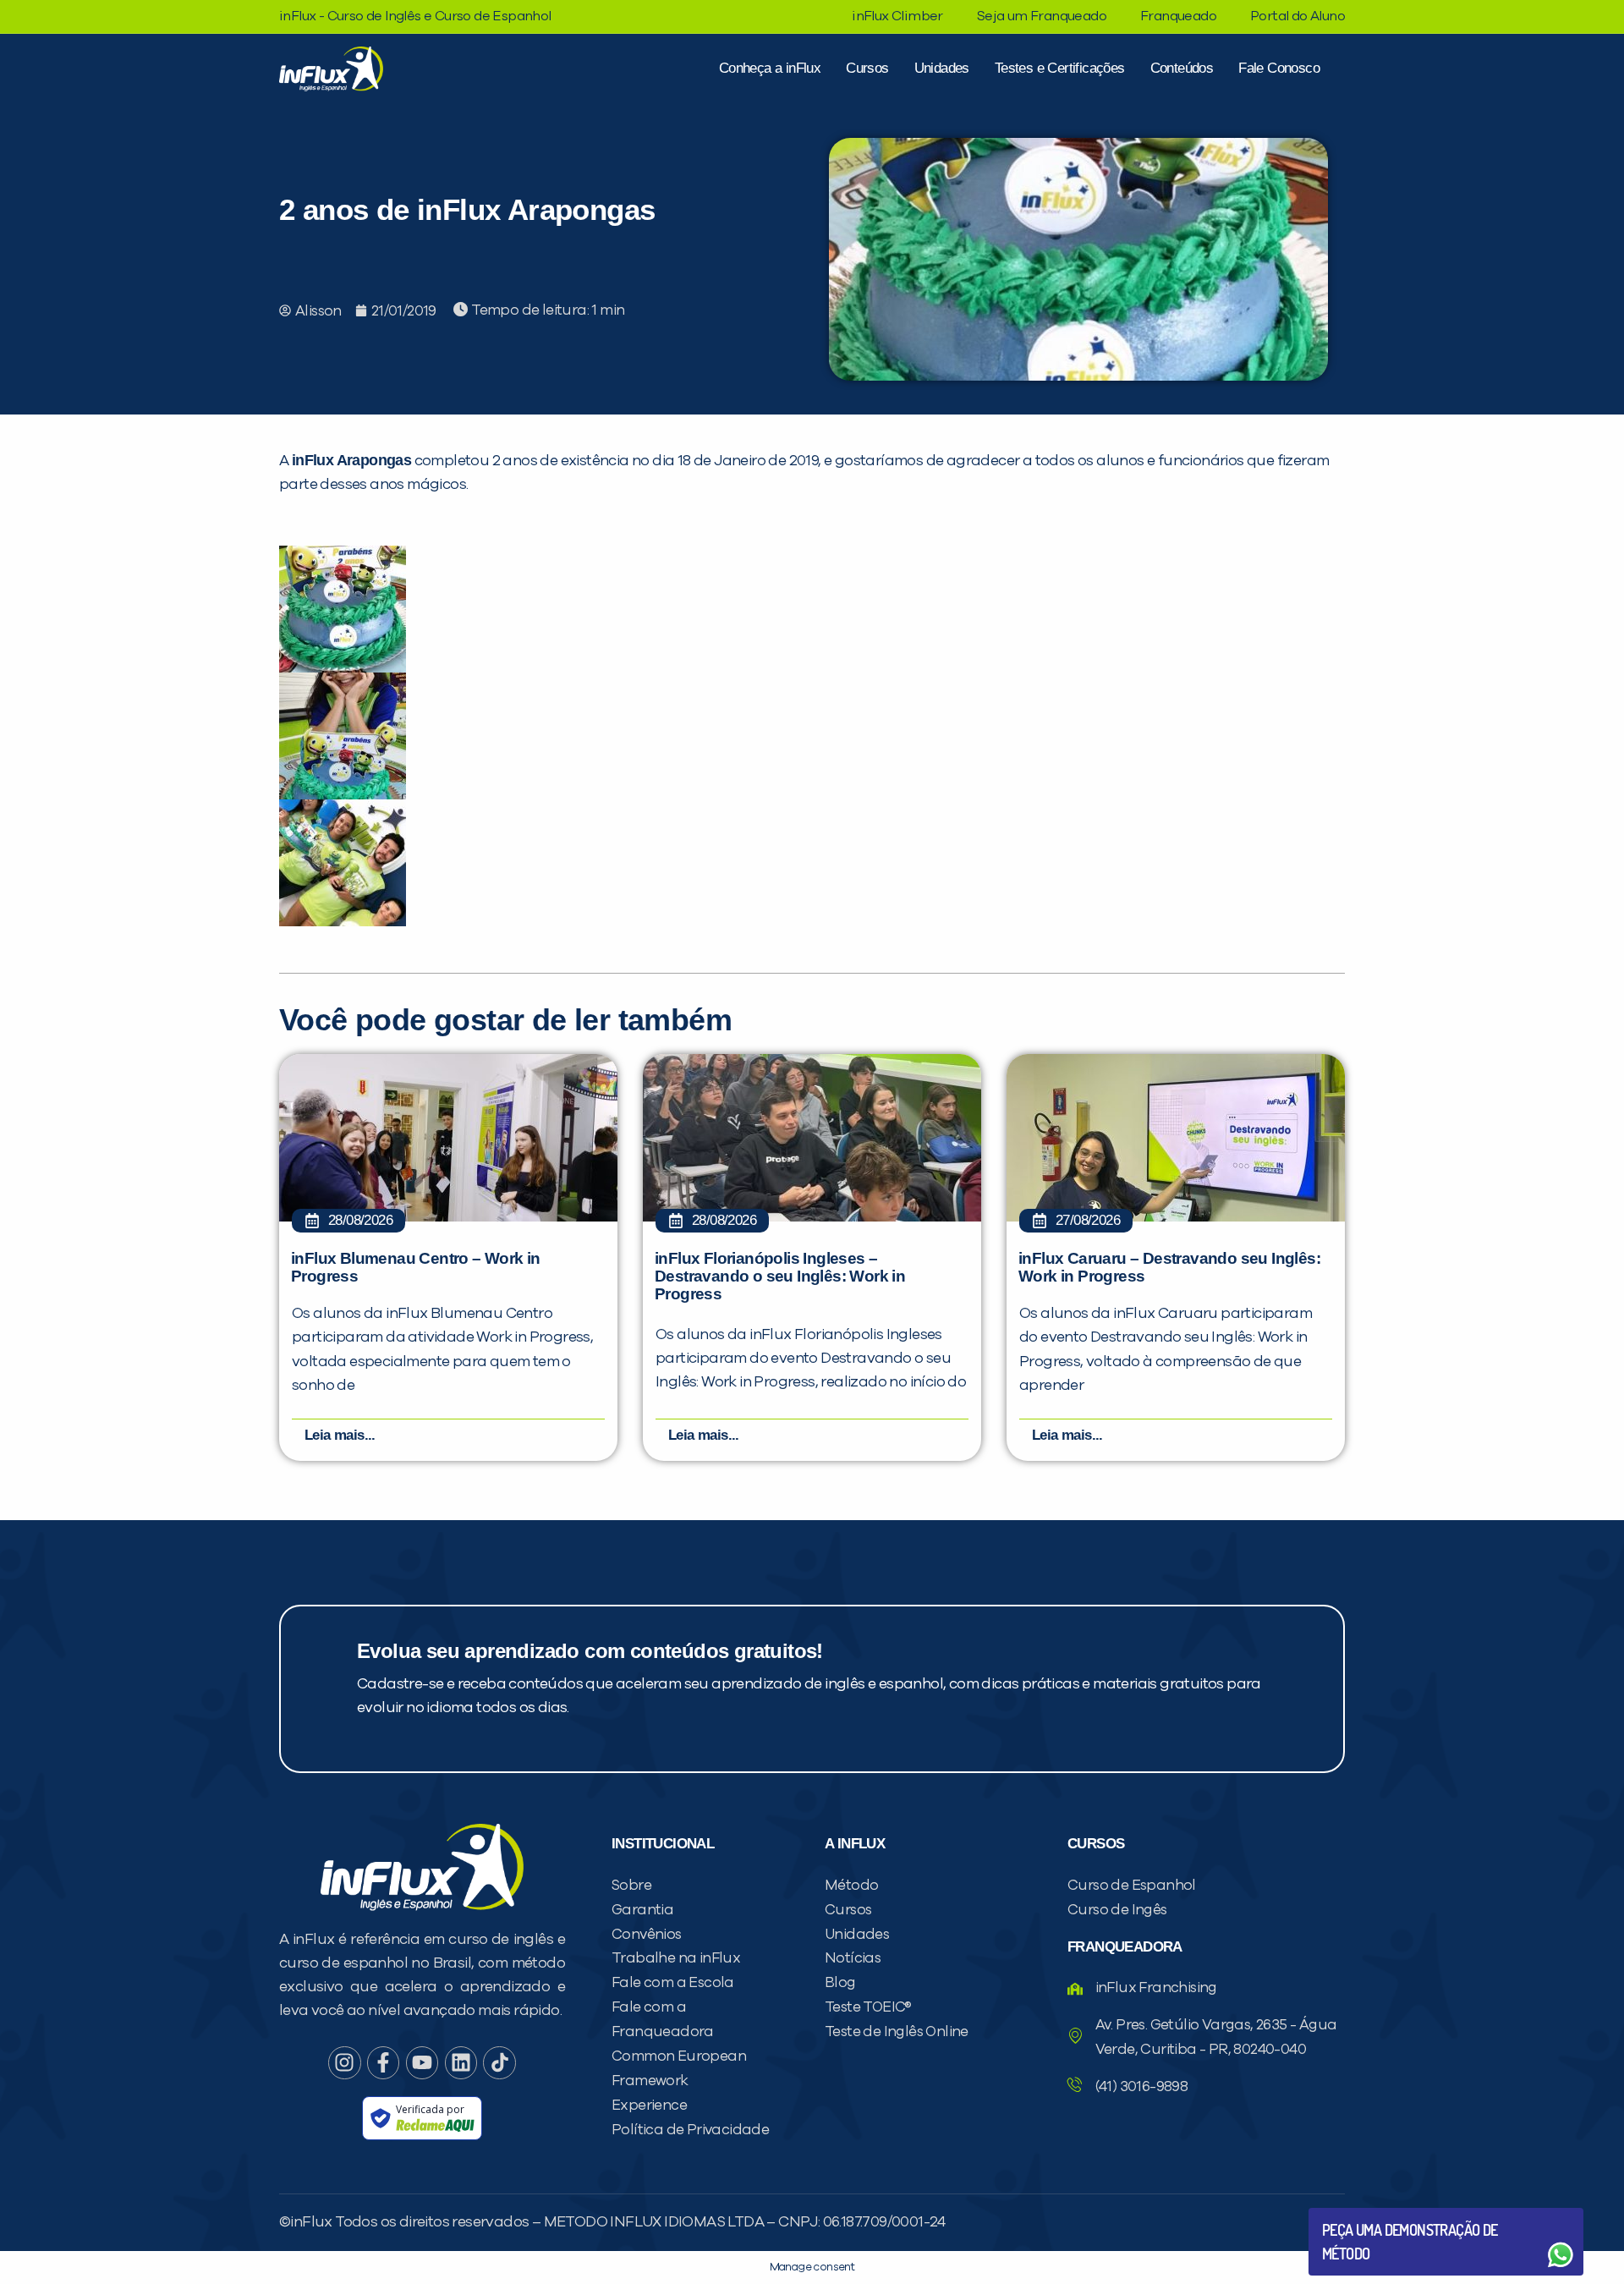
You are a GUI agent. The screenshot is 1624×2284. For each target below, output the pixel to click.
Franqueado (1178, 16)
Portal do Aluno (1298, 16)
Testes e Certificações (1060, 68)
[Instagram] (344, 2062)
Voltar (1362, 2214)
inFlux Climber (897, 16)
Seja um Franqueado (1042, 16)
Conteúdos (1182, 68)
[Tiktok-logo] (499, 2062)
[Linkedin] (461, 2062)
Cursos (867, 68)
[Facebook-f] (383, 2062)
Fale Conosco (1279, 68)
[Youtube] (422, 2062)
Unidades (942, 68)
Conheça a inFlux (770, 68)
